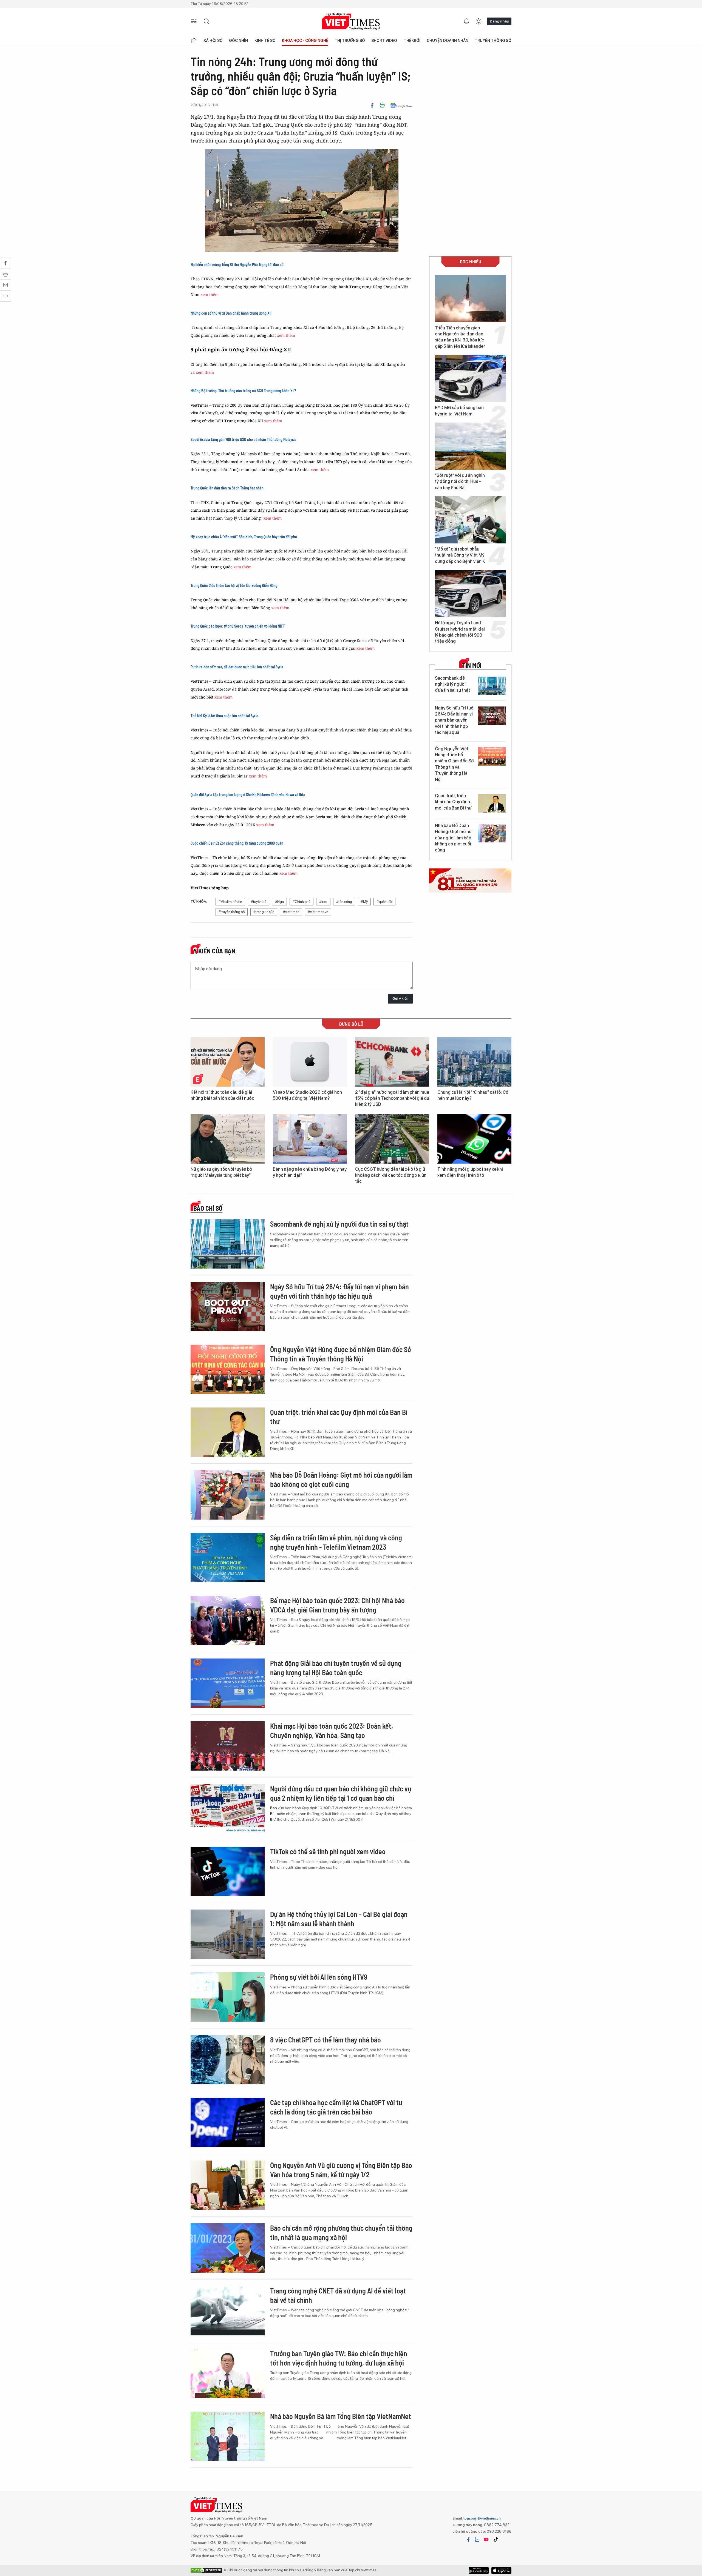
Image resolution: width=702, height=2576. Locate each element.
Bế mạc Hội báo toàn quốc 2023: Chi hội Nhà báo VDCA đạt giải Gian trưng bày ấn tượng (337, 1605)
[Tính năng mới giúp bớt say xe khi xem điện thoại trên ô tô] (474, 1139)
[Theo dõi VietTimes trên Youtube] (486, 2540)
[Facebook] (372, 105)
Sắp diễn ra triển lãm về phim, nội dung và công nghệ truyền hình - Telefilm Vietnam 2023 (336, 1542)
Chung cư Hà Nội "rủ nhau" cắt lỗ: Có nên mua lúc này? (473, 1095)
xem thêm (210, 294)
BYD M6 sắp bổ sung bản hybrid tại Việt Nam (459, 411)
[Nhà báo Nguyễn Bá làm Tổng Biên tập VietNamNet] (228, 2436)
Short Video (384, 41)
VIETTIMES (351, 22)
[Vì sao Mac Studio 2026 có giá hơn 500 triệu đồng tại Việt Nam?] (310, 1062)
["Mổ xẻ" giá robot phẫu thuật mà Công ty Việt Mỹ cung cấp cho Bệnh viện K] (470, 520)
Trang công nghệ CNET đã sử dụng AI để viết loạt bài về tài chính (338, 2295)
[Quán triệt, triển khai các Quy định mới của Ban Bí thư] (492, 803)
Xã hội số (213, 41)
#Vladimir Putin (230, 902)
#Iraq (323, 902)
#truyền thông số (232, 912)
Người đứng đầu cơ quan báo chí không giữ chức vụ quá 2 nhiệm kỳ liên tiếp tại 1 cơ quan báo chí (341, 1793)
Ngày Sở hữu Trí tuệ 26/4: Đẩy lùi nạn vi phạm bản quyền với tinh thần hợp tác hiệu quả (454, 720)
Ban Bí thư (274, 1814)
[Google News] (401, 105)
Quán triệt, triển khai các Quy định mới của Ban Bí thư (453, 802)
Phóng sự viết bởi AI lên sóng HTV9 (319, 1977)
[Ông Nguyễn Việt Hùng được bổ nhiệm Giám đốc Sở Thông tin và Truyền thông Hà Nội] (492, 756)
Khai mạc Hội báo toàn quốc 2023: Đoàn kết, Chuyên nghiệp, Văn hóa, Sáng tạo (332, 1730)
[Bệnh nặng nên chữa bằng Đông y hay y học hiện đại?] (310, 1139)
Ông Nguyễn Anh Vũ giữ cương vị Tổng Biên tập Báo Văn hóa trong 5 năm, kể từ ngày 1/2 (341, 2170)
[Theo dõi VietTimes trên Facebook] (468, 2540)
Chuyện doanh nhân (448, 41)
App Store (479, 2571)
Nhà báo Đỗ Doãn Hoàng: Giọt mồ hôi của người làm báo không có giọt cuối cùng (454, 838)
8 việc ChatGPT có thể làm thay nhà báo (325, 2040)
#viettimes (291, 912)
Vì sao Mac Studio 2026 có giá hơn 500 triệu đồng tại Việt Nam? (307, 1095)
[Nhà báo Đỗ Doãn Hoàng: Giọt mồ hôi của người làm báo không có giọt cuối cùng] (492, 833)
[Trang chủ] (194, 41)
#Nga (279, 902)
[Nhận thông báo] (466, 21)
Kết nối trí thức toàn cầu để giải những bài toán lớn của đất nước (222, 1095)
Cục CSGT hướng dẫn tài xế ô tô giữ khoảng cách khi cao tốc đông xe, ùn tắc (391, 1175)
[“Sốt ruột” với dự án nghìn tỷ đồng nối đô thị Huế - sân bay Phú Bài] (470, 446)
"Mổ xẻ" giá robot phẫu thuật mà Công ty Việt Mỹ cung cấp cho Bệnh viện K (460, 555)
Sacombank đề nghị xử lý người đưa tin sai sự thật (452, 684)
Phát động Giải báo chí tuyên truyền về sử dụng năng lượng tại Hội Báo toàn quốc (336, 1668)
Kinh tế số (265, 41)
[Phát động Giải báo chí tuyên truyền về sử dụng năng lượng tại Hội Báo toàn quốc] (228, 1683)
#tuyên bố (259, 902)
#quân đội (384, 902)
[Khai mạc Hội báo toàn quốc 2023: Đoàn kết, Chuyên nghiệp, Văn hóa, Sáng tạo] (228, 1746)
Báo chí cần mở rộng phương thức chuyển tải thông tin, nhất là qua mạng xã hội (341, 2232)
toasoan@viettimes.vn (482, 2518)
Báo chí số (208, 1208)
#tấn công (344, 902)
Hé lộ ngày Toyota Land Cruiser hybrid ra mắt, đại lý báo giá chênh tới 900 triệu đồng (460, 632)
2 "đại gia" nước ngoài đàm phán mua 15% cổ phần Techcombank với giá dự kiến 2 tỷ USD (392, 1098)
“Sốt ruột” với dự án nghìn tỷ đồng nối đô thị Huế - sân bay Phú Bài (460, 481)
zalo (477, 2540)
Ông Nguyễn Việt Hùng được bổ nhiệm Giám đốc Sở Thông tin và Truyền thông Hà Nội (454, 764)
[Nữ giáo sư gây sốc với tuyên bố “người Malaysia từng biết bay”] (228, 1139)
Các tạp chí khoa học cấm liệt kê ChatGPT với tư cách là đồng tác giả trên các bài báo (336, 2107)
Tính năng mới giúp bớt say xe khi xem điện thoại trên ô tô (470, 1172)
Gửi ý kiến (400, 998)
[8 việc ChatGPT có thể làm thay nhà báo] (228, 2060)
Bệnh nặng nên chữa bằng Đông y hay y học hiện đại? (310, 1172)
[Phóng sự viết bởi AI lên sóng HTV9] (228, 1997)
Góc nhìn (238, 41)
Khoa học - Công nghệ (305, 41)
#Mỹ (364, 902)
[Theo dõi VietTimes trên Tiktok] (496, 2540)
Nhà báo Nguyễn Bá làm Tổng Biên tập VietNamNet (341, 2416)
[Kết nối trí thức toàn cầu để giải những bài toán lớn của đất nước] (228, 1062)
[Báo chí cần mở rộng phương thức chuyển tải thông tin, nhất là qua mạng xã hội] (228, 2248)
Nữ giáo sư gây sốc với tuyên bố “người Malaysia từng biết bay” (221, 1172)
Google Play (501, 2571)
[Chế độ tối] (479, 21)
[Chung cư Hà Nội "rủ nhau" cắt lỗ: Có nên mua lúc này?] (474, 1062)
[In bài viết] (382, 105)
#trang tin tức (264, 912)
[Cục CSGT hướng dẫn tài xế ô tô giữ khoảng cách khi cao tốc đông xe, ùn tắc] (392, 1139)
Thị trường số (350, 41)
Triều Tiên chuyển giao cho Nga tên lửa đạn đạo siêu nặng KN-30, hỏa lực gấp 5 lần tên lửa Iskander (460, 337)
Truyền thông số (493, 41)
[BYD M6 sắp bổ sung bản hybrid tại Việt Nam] (470, 378)
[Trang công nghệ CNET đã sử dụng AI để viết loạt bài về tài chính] (228, 2311)
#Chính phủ (302, 902)
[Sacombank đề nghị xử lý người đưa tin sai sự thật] (492, 686)
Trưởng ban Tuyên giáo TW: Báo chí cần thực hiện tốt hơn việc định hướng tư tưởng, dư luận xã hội (339, 2358)
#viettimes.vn (318, 912)
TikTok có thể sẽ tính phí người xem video (328, 1851)
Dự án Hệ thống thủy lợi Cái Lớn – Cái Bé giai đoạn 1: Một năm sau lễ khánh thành (339, 1919)
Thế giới (412, 41)
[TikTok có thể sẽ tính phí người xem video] (228, 1871)
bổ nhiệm (332, 2429)
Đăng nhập (499, 21)
